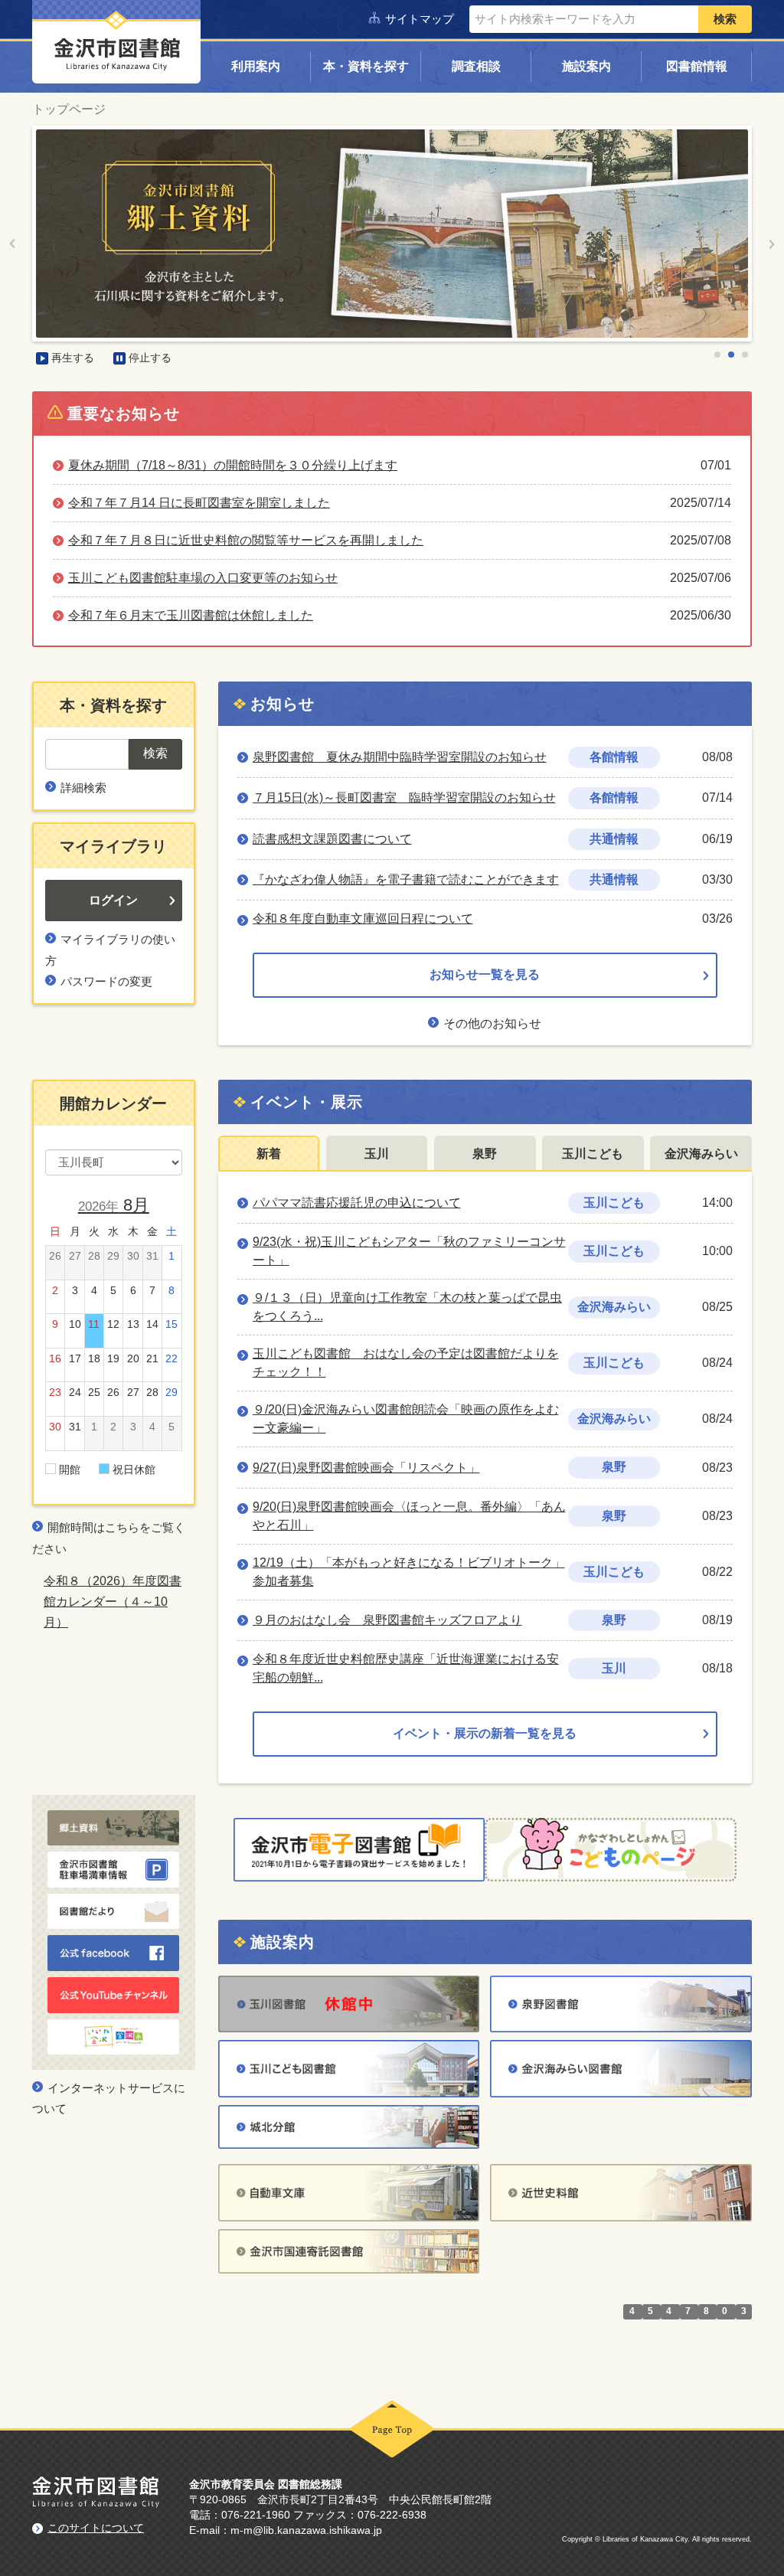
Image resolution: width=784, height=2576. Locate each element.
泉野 (485, 1154)
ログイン (113, 900)
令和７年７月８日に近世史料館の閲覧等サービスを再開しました (246, 540)
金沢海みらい (701, 1154)
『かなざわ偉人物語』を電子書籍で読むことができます (406, 879)
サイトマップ (420, 19)
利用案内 (256, 66)
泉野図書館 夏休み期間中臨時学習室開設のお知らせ (400, 757)
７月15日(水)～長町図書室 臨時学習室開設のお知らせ (404, 798)
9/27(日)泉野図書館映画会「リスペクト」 (366, 1468)
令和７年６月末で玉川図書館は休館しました (191, 615)
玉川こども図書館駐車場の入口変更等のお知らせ (203, 578)
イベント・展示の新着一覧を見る (485, 1733)
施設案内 (586, 66)
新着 (269, 1154)
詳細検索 (83, 788)
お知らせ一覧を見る (485, 974)
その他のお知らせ (492, 1023)
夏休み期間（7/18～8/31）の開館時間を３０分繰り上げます (233, 465)
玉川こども (593, 1154)
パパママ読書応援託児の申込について (357, 1203)
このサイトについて (96, 2528)
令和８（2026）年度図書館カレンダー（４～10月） (113, 1602)
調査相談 (476, 66)
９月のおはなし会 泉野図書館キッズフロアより (387, 1620)
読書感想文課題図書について (332, 839)
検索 (725, 19)
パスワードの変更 (106, 981)
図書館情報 (697, 66)
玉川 (377, 1154)
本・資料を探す (366, 66)
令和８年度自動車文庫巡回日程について (363, 919)
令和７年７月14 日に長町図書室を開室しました (199, 503)
